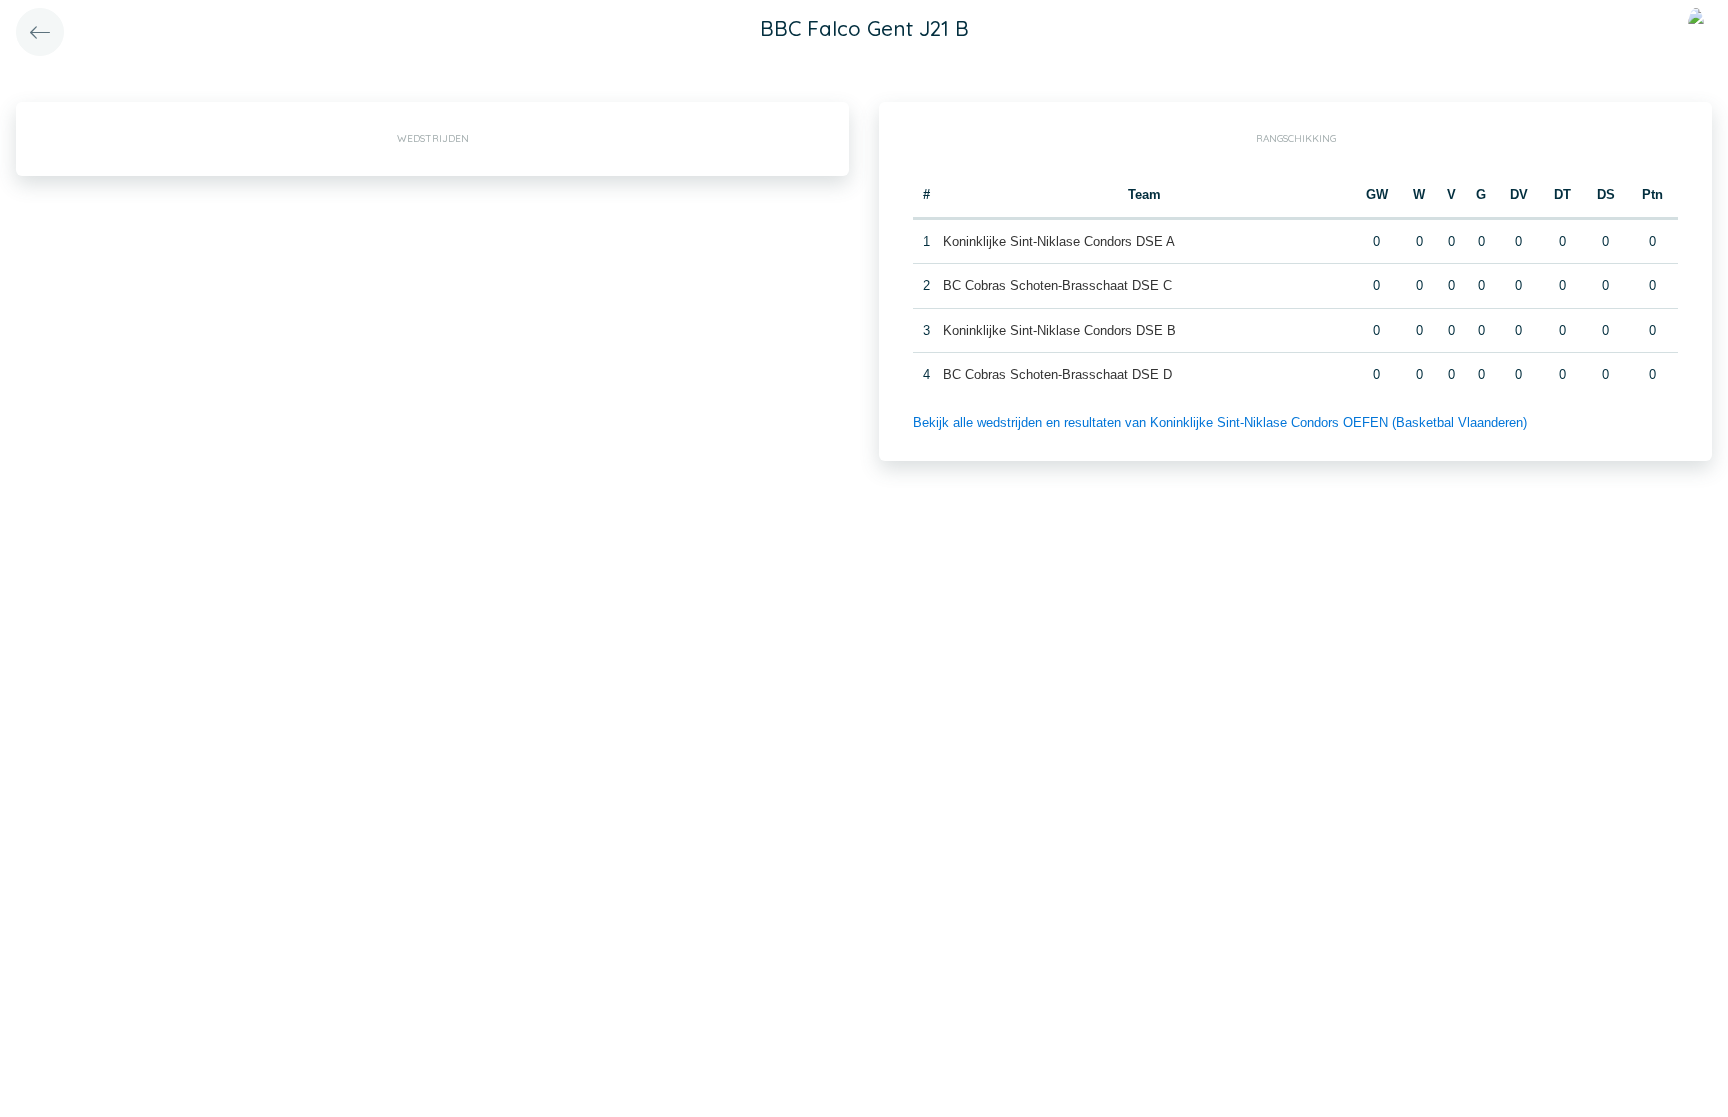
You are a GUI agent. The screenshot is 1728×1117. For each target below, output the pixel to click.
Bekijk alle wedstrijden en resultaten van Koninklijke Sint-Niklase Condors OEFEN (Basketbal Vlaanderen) (1220, 422)
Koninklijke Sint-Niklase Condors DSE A (1059, 241)
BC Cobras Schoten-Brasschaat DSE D (1057, 374)
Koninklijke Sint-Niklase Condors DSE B (1059, 330)
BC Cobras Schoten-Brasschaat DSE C (1057, 285)
